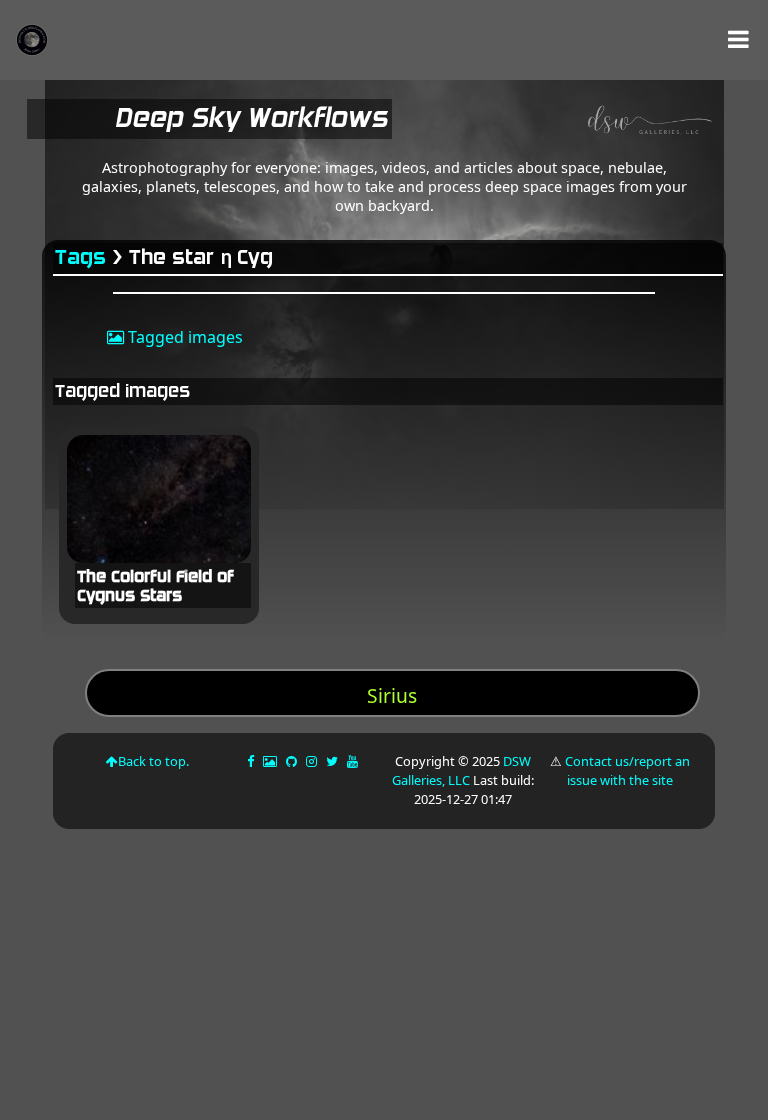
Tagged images (183, 337)
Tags (81, 257)
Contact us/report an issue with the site (627, 770)
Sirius (392, 695)
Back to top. (153, 761)
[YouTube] (354, 761)
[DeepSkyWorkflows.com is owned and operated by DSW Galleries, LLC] (556, 123)
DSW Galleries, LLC (461, 770)
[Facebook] (252, 761)
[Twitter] (333, 761)
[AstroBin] (271, 761)
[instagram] (311, 761)
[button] (738, 39)
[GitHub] (293, 761)
